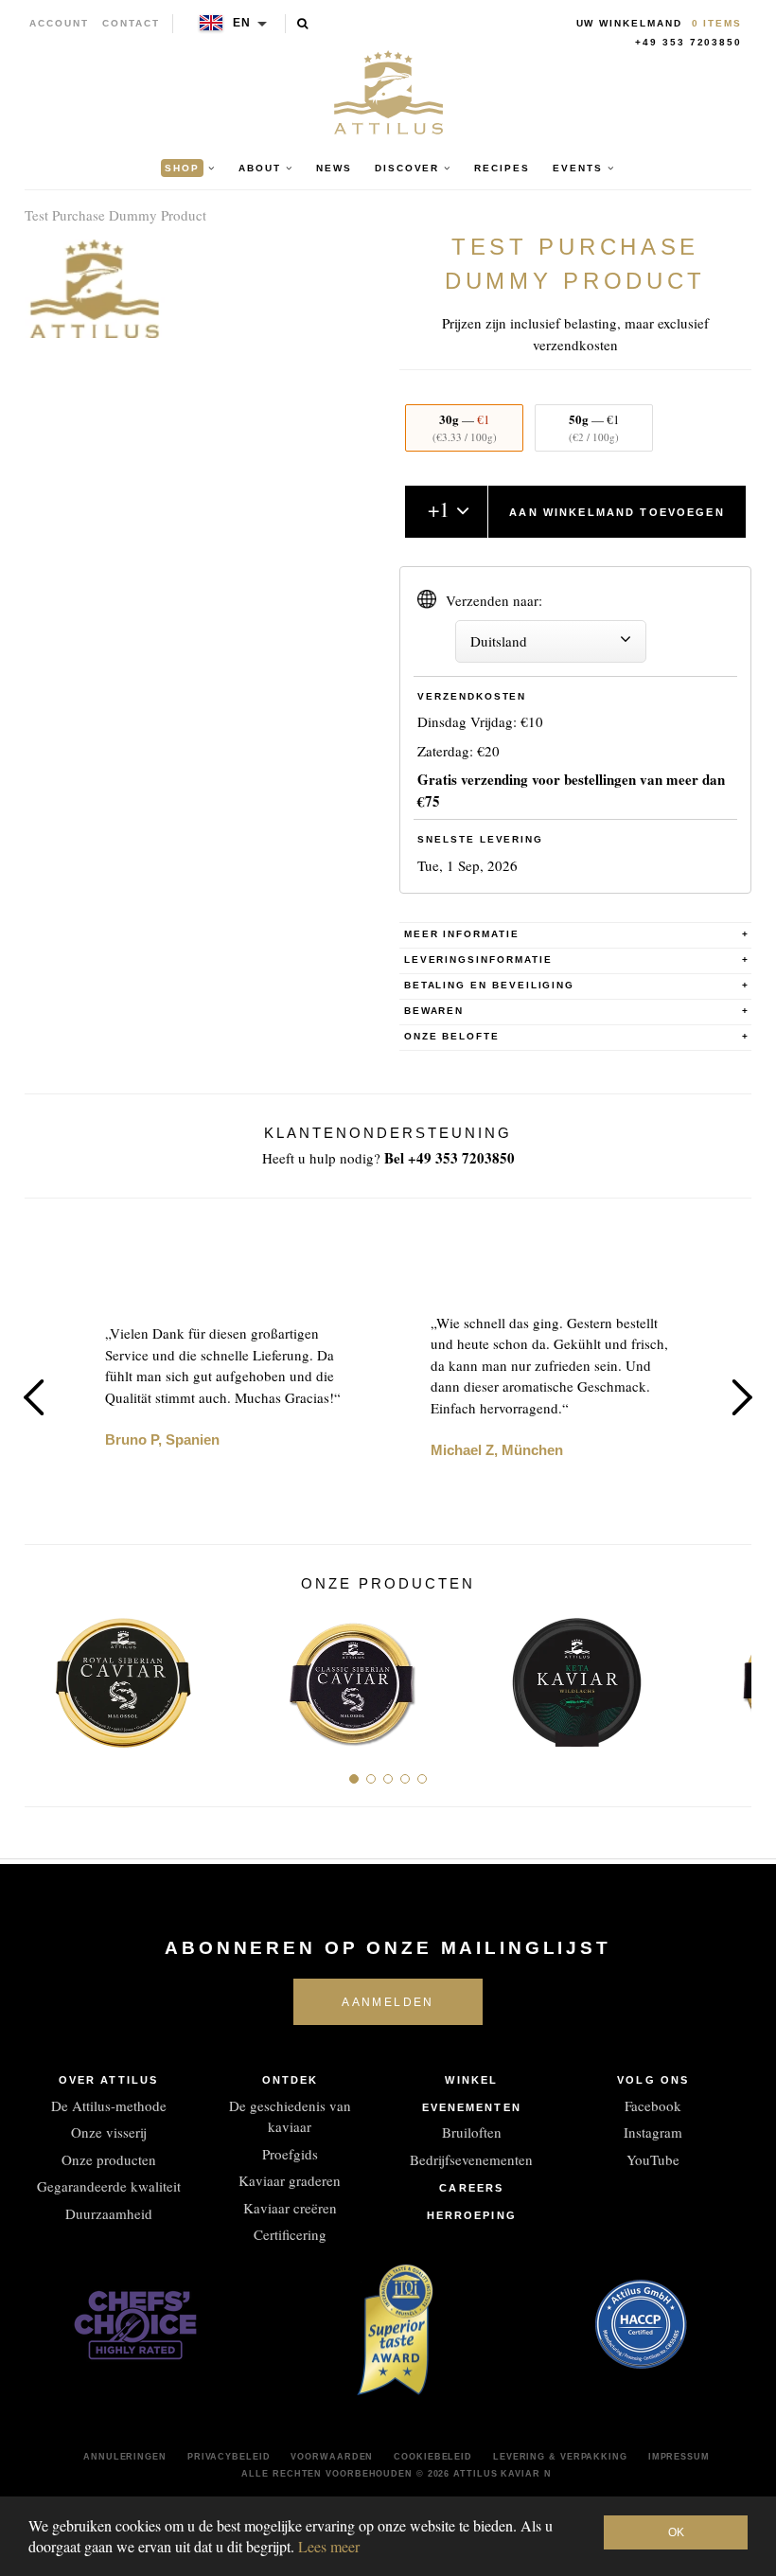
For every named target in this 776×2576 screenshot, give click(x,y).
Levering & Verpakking (560, 2457)
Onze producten (109, 2159)
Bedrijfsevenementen (471, 2159)
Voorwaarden (332, 2457)
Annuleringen (125, 2457)
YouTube (653, 2159)
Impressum (679, 2457)
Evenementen (472, 2107)
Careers (471, 2188)
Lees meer (329, 2546)
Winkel (471, 2080)
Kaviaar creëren (290, 2208)
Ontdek (291, 2080)
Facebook (653, 2105)
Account (59, 23)
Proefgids (290, 2154)
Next (742, 1397)
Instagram (653, 2132)
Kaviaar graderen (290, 2180)
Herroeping (472, 2215)
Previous (34, 1397)
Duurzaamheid (109, 2213)
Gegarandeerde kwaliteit (109, 2186)
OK (676, 2532)
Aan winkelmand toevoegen (617, 512)
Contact (131, 23)
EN (243, 23)
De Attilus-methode (109, 2105)
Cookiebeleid (433, 2457)
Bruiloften (472, 2132)
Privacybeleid (229, 2457)
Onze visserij (109, 2132)
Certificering (290, 2234)
